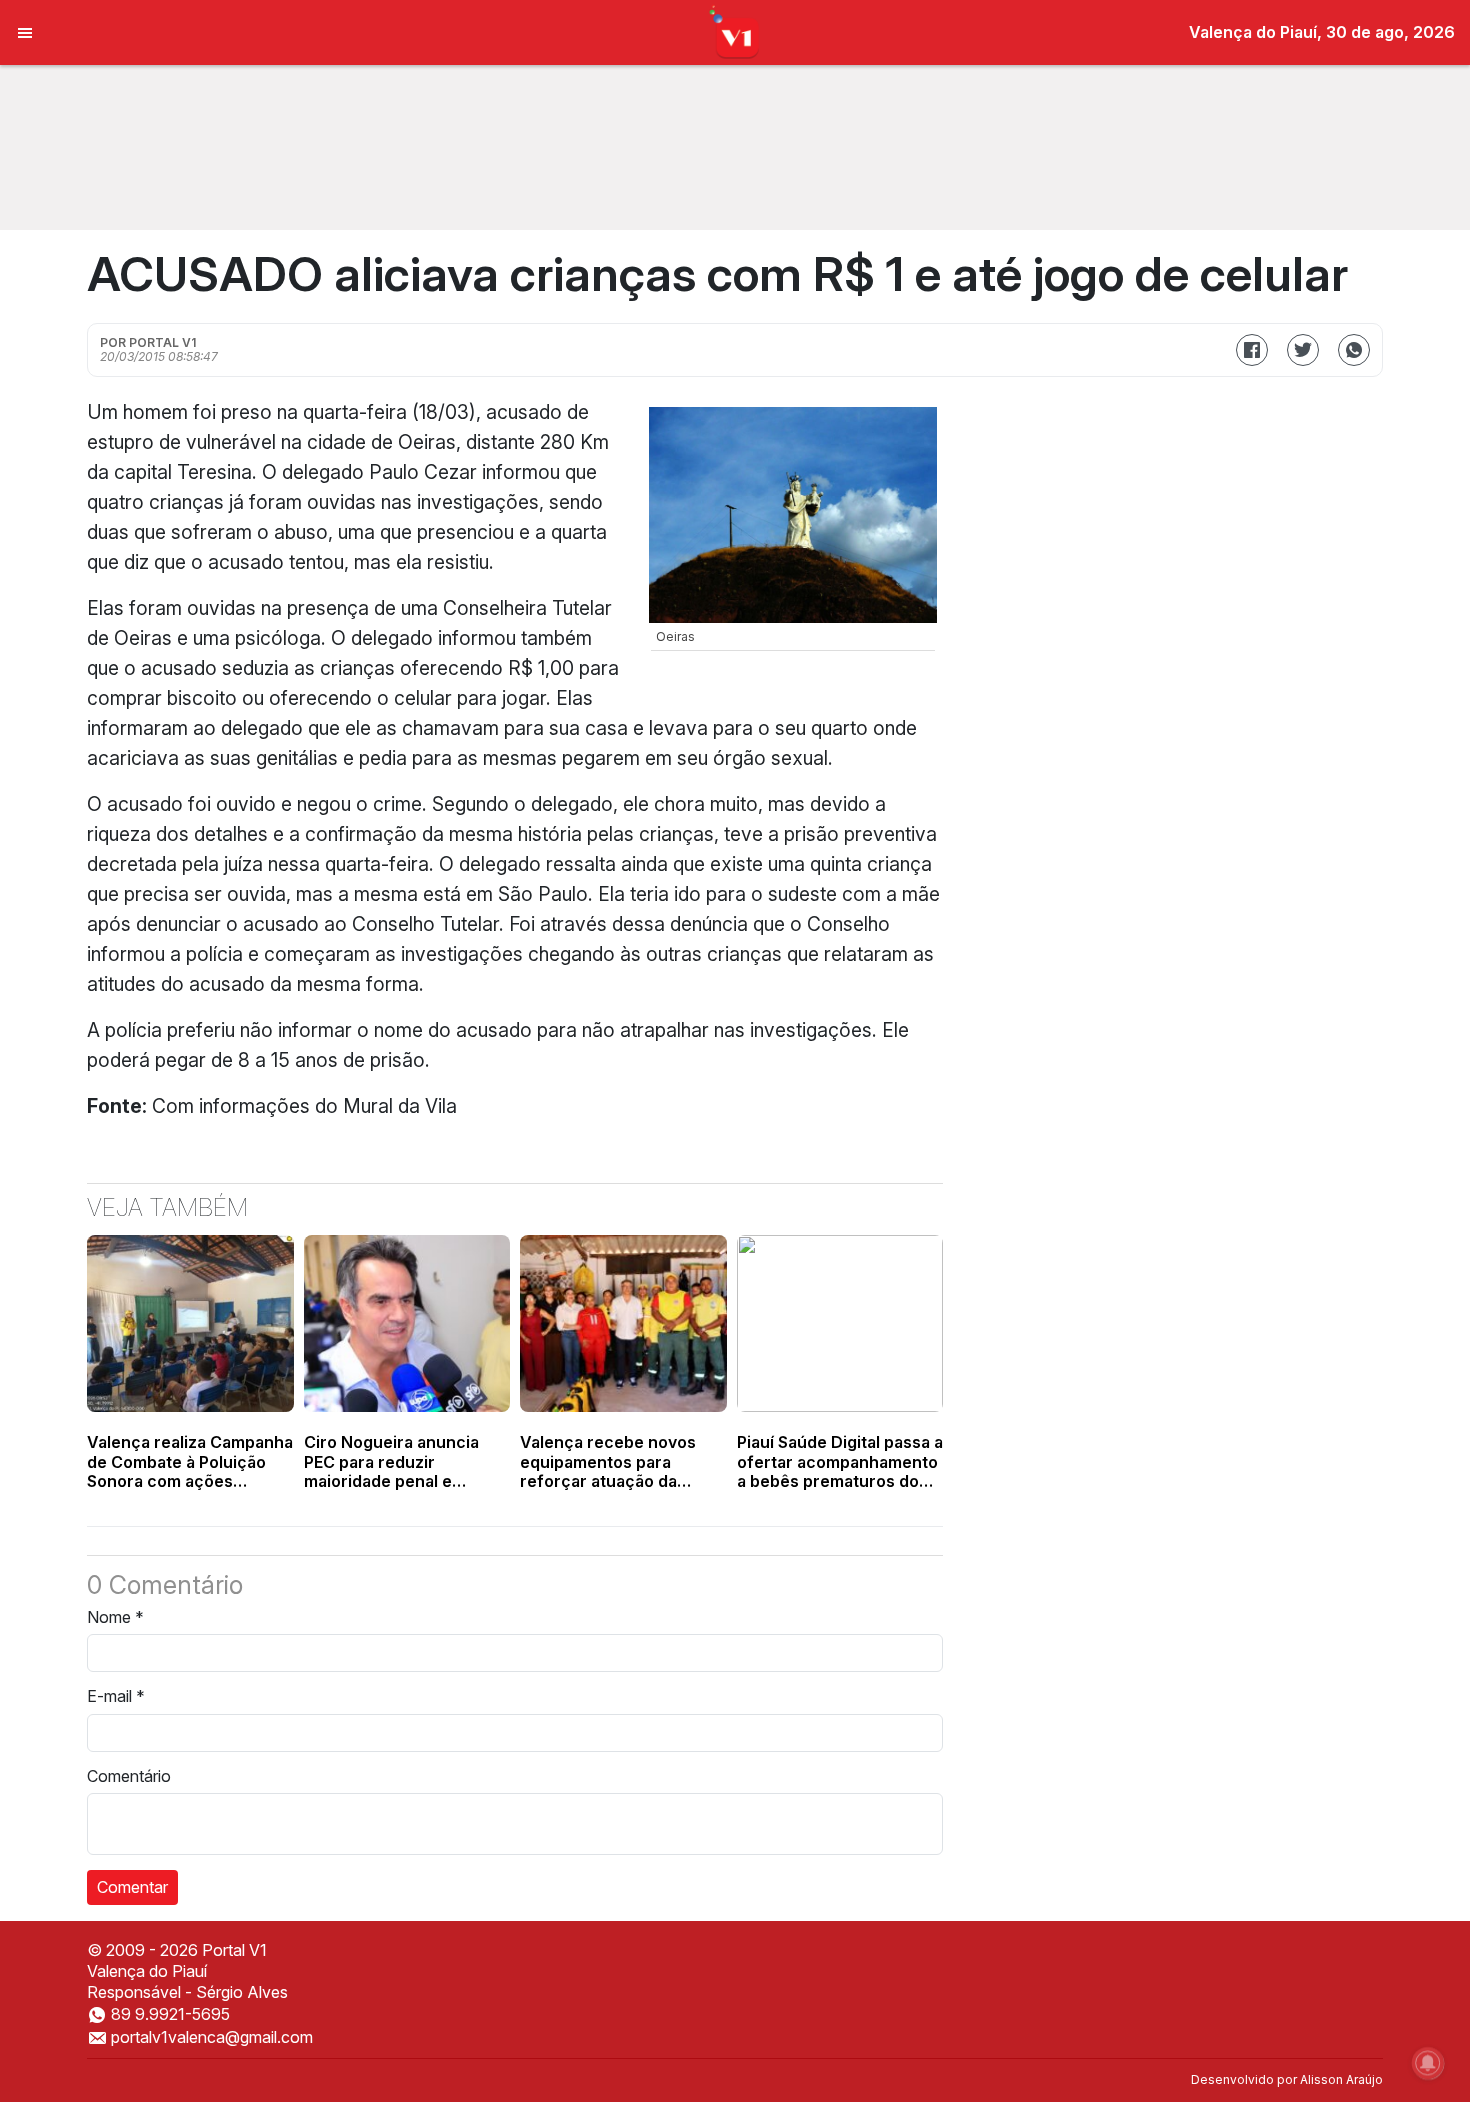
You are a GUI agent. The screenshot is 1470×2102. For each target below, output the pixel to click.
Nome (115, 1617)
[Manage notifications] (1428, 2063)
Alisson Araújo (1341, 2079)
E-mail (116, 1696)
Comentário (129, 1776)
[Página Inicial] (735, 31)
